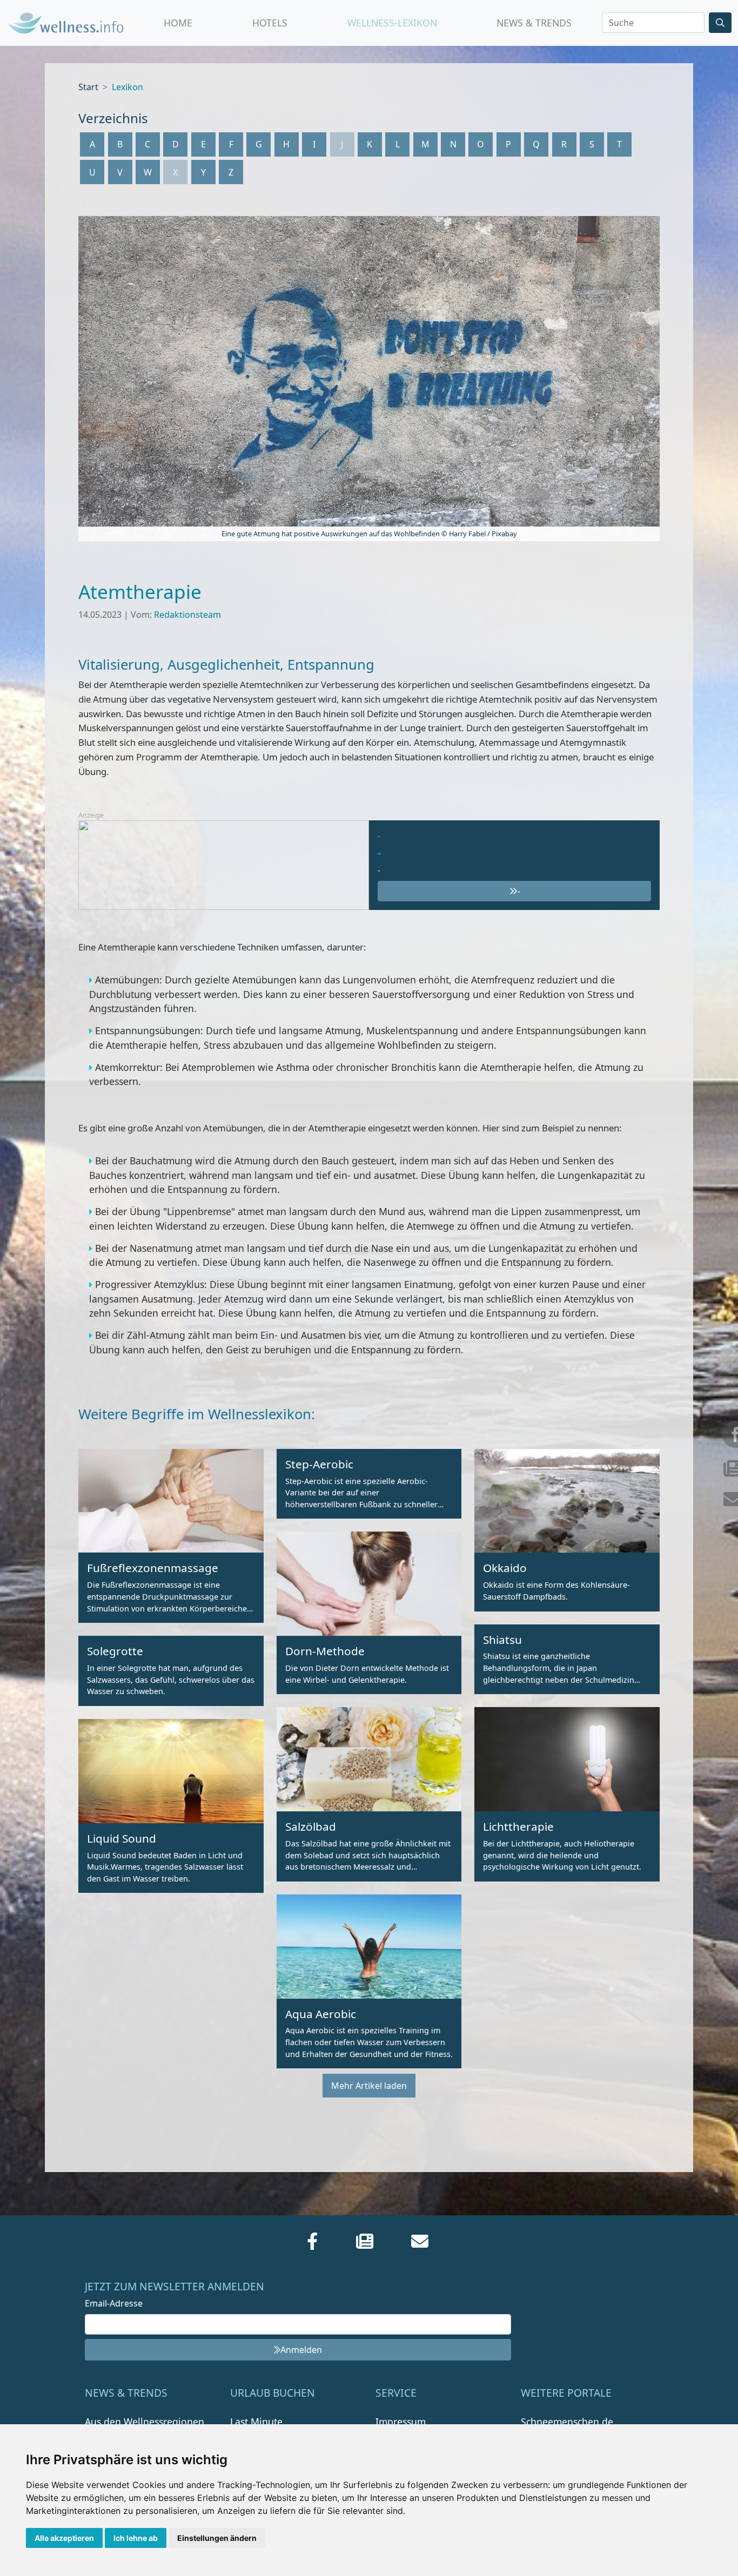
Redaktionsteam (187, 615)
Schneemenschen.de (567, 2422)
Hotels (270, 23)
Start (88, 87)
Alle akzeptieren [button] (64, 2538)
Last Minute (256, 2422)
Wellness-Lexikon (392, 23)
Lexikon (128, 87)
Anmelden (301, 2350)
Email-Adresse (114, 2303)
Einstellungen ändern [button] (217, 2538)
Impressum (401, 2422)
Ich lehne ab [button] (136, 2538)
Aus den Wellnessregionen (145, 2422)
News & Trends (534, 23)
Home (178, 23)
